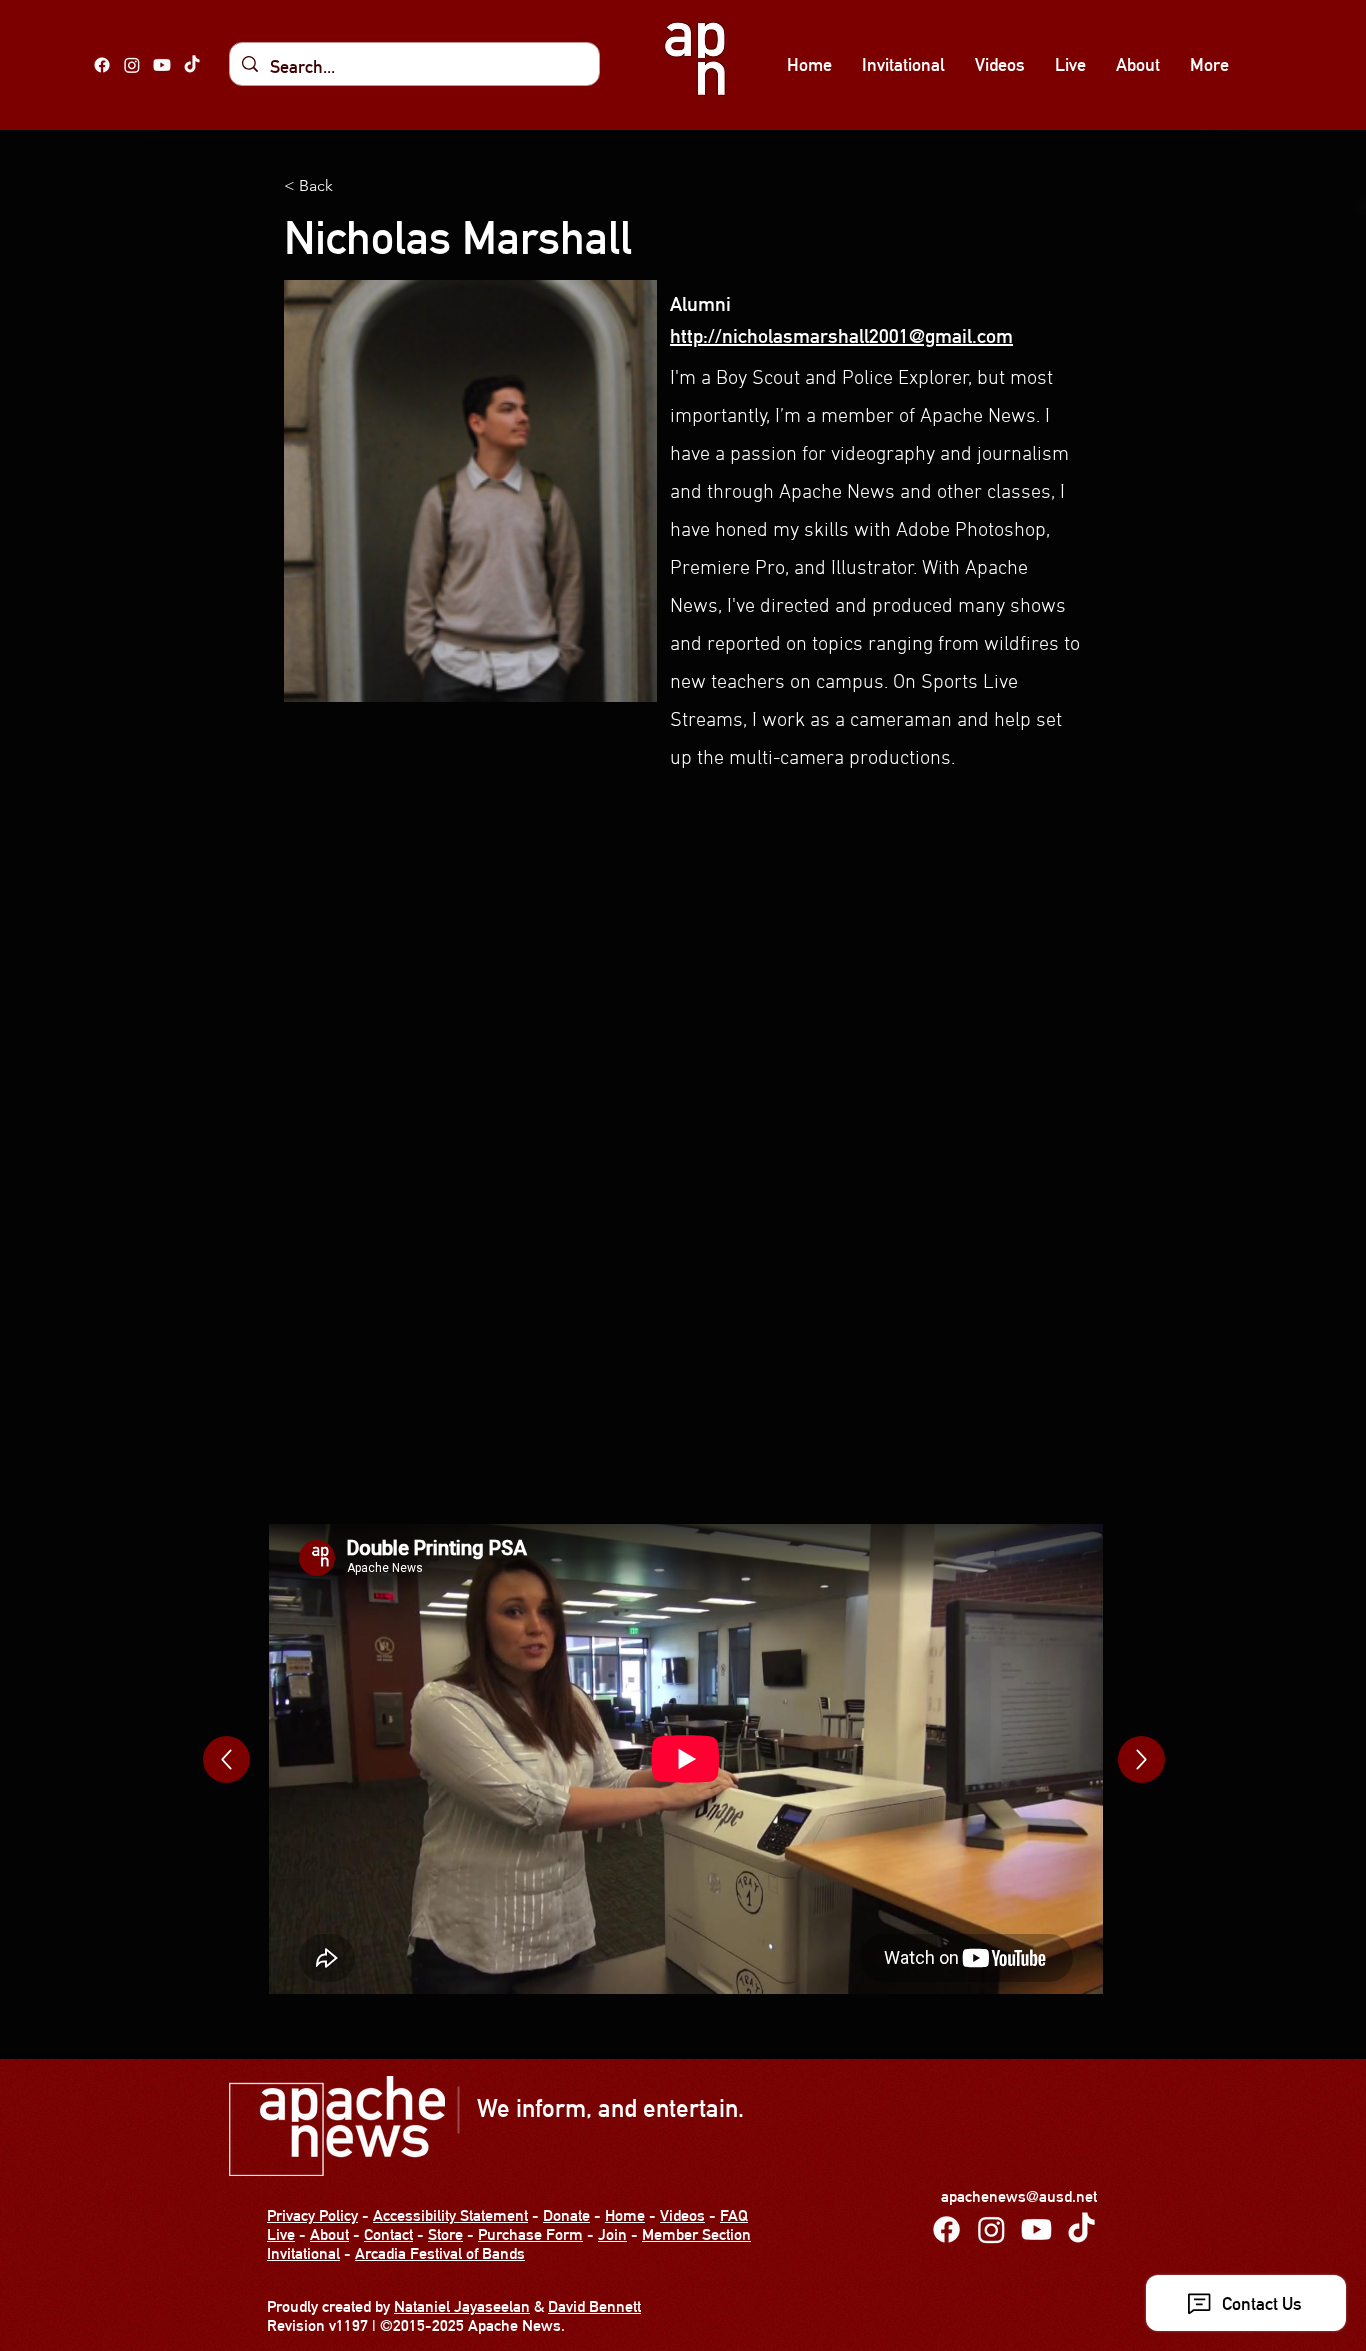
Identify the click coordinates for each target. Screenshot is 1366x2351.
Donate (566, 2215)
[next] (226, 1759)
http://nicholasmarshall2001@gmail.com (841, 336)
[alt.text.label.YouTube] (162, 65)
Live (281, 2234)
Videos (682, 2215)
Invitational (303, 2253)
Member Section (696, 2234)
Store (445, 2234)
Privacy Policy (312, 2215)
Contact (388, 2234)
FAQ (734, 2215)
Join (612, 2234)
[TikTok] (192, 65)
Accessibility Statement (450, 2215)
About (329, 2234)
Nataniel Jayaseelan (462, 2306)
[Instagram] (132, 65)
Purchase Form (530, 2234)
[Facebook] (102, 65)
